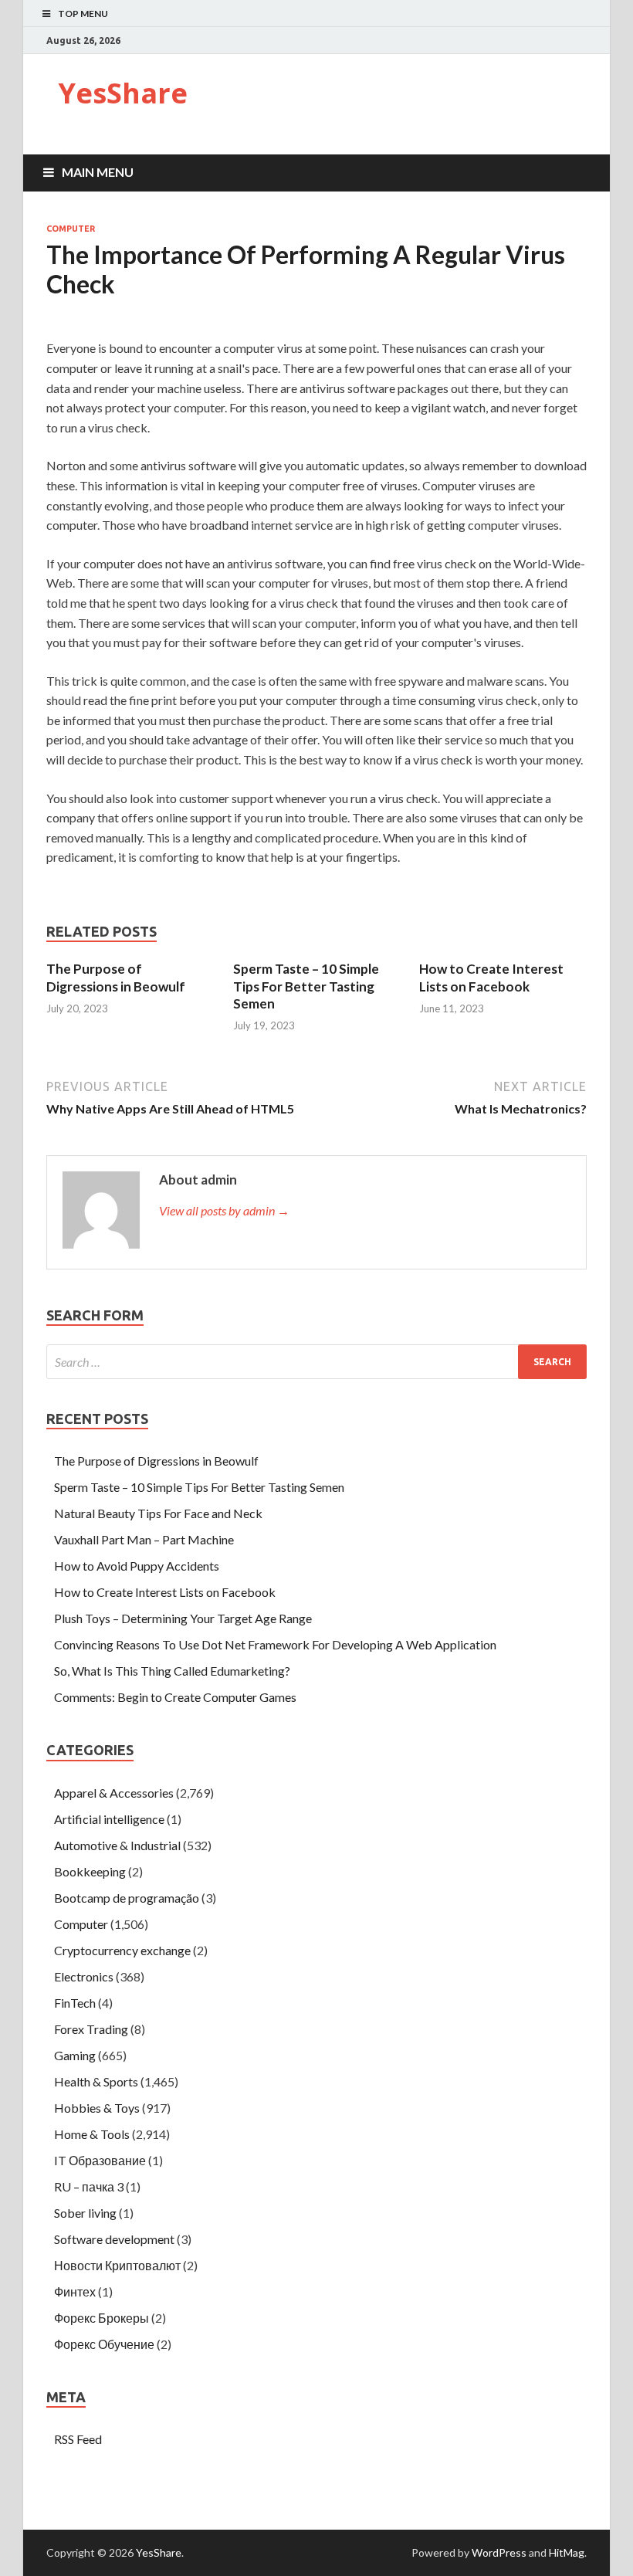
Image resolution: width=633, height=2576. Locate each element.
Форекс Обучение (104, 2344)
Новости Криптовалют (117, 2265)
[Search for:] (316, 1362)
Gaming (75, 2055)
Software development (114, 2239)
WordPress (499, 2552)
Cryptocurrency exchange (122, 1950)
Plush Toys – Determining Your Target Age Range (183, 1618)
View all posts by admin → (224, 1210)
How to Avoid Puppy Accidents (137, 1566)
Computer (71, 229)
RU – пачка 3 (89, 2186)
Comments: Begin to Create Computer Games (175, 1697)
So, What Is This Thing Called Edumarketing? (172, 1671)
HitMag (567, 2552)
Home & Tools (92, 2134)
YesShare (123, 93)
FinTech (75, 2003)
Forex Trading (91, 2029)
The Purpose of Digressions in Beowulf (116, 977)
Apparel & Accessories (114, 1793)
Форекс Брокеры (102, 2318)
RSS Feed (78, 2439)
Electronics (84, 1976)
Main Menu (98, 172)
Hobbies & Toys (97, 2108)
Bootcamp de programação (127, 1898)
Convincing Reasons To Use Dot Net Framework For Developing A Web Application (275, 1644)
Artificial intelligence (109, 1819)
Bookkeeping (90, 1871)
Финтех (75, 2291)
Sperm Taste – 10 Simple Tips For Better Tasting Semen (306, 986)
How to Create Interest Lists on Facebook (491, 977)
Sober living (85, 2213)
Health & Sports (96, 2081)
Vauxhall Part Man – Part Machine (144, 1539)
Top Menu (83, 14)
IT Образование (100, 2160)
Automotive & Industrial (117, 1845)
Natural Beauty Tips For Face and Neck (158, 1513)
